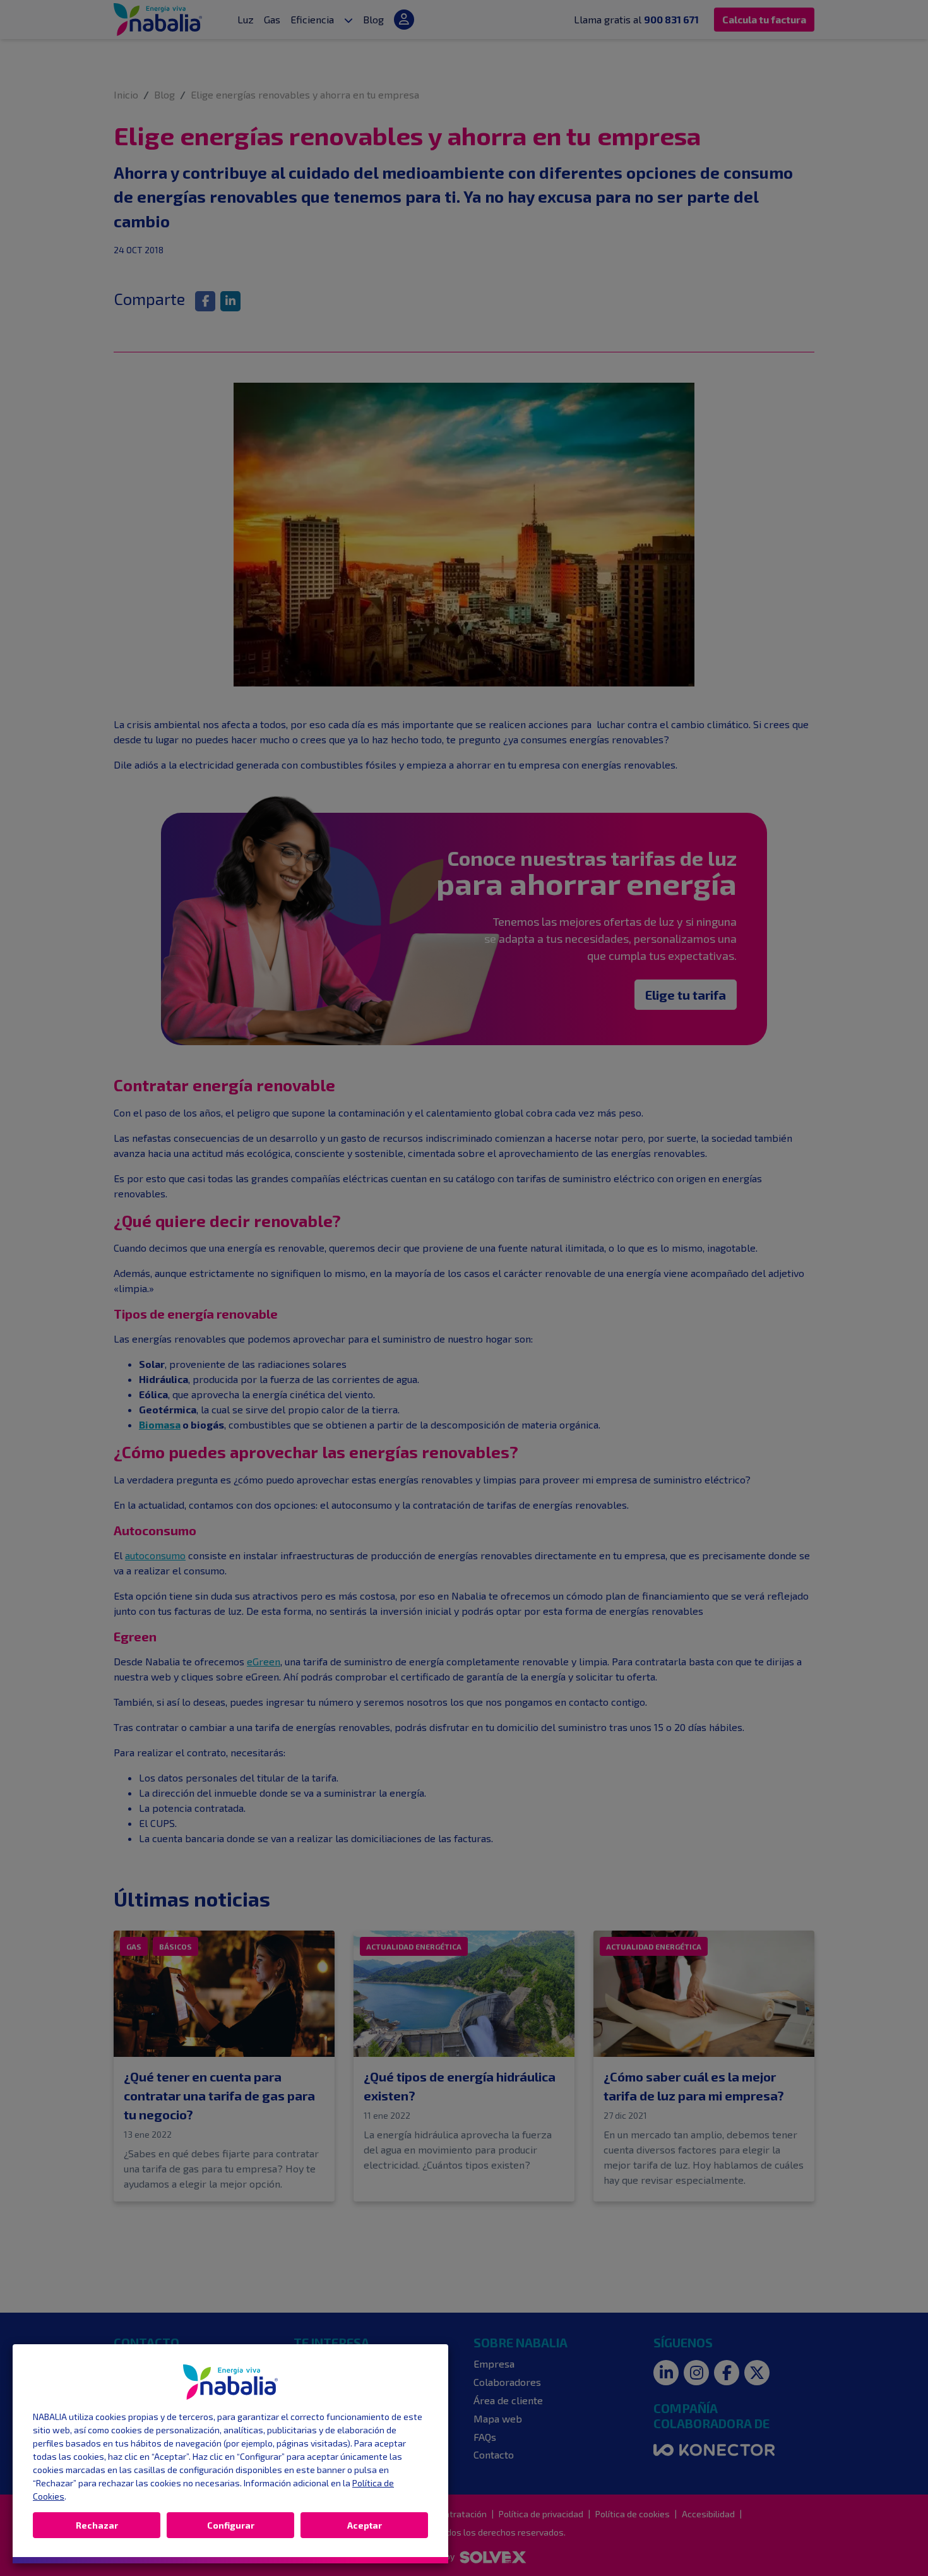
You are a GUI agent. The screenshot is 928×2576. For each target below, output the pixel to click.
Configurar (231, 2525)
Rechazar (97, 2525)
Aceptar (365, 2525)
